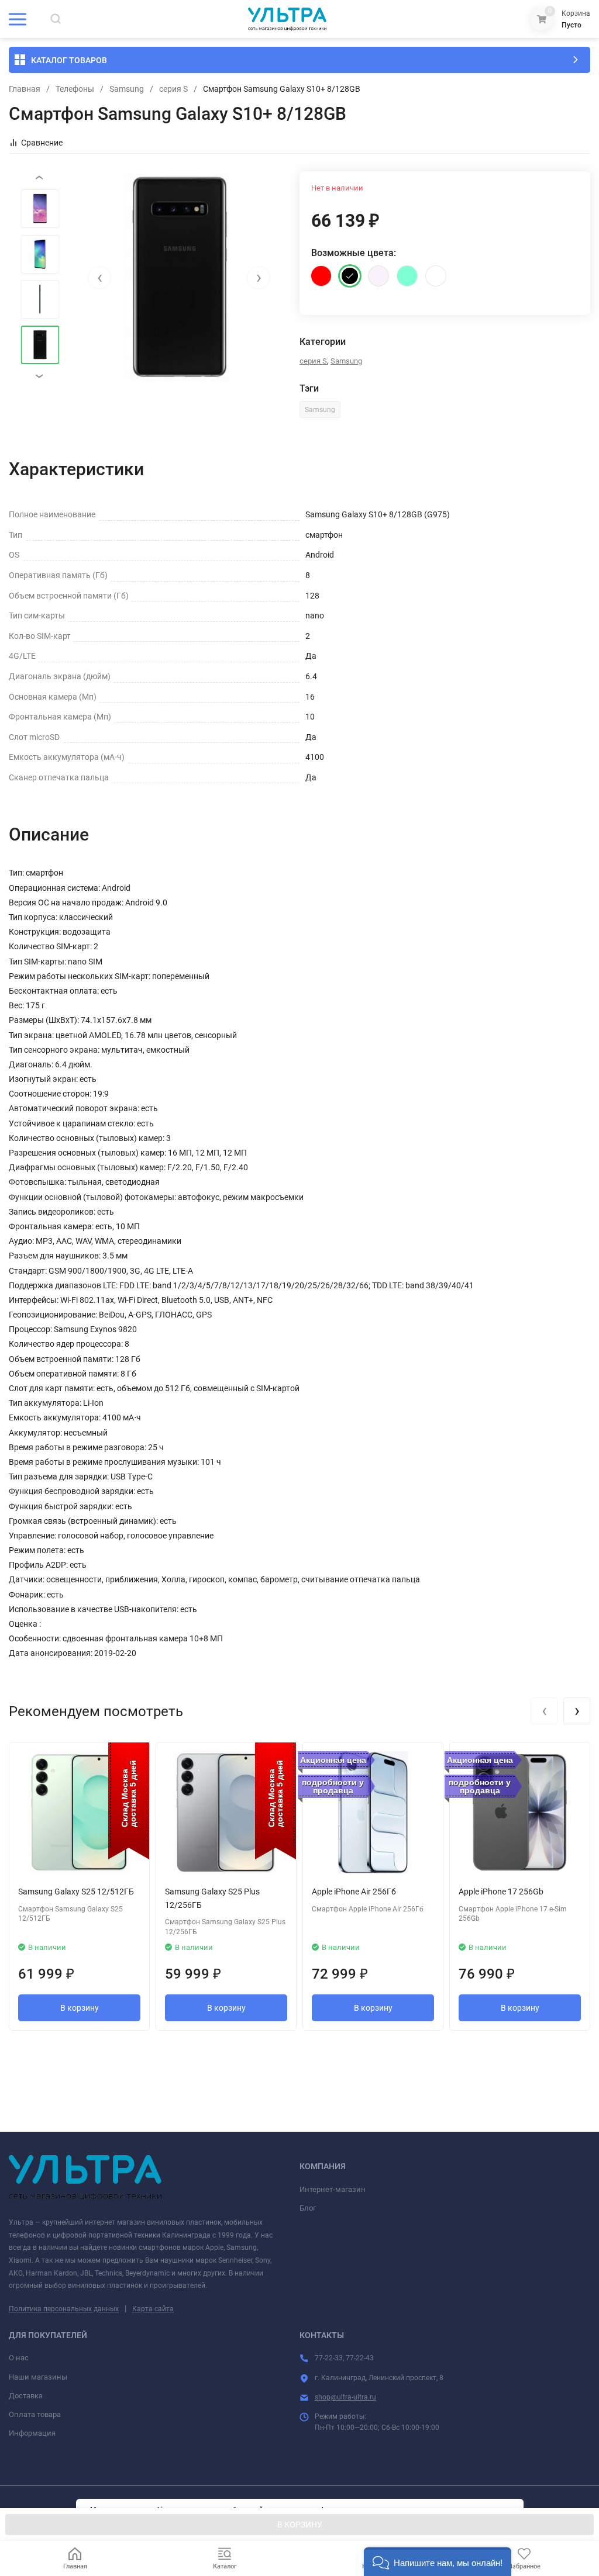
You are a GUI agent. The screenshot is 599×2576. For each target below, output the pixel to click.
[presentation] (99, 278)
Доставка (26, 2396)
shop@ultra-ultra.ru (345, 2397)
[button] (438, 2562)
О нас (19, 2358)
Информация (32, 2433)
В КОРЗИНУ (300, 2525)
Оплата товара (35, 2414)
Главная (25, 89)
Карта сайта (153, 2309)
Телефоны (75, 89)
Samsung (127, 89)
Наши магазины (38, 2377)
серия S (173, 89)
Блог (308, 2208)
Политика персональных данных (64, 2309)
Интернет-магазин (333, 2189)
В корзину (80, 2008)
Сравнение (42, 143)
